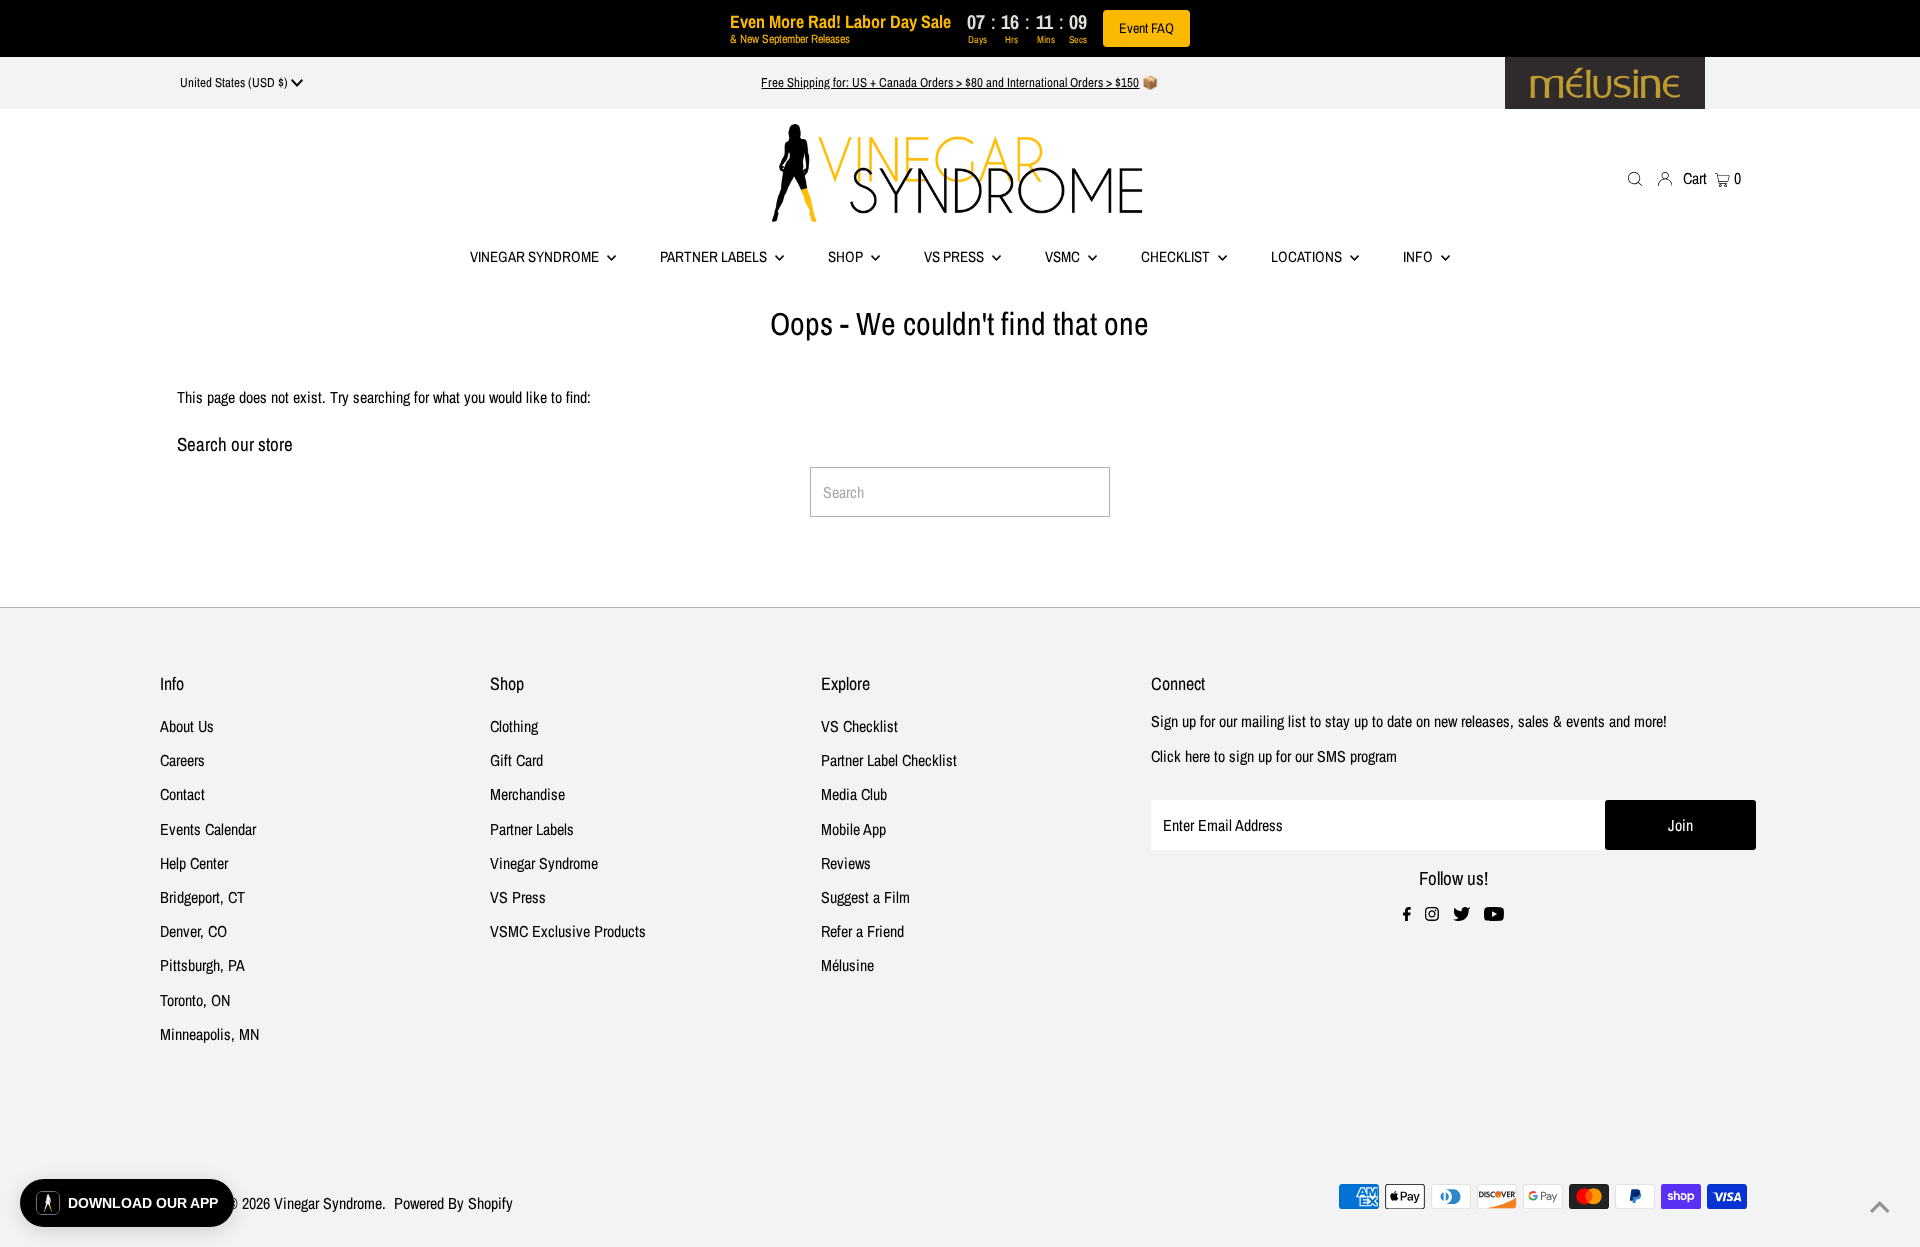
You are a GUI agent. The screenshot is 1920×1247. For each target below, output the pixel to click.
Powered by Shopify (453, 1203)
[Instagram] (1432, 915)
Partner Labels (715, 256)
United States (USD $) (235, 82)
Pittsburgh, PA (202, 965)
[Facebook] (1407, 915)
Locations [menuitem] (1308, 256)
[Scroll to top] (1880, 1207)
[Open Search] (1635, 177)
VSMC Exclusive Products (568, 931)
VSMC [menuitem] (1064, 256)
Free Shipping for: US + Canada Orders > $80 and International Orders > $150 (950, 82)
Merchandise (527, 794)
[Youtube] (1494, 915)
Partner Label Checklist (889, 760)
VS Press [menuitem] (955, 256)
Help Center (194, 863)
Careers (182, 760)
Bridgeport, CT (202, 897)
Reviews (846, 863)
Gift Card (516, 760)
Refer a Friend (862, 931)
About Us (187, 726)
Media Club (854, 794)
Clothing (514, 726)
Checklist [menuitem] (1177, 256)
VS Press (518, 897)
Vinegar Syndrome (536, 256)
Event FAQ (1146, 28)
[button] (127, 1203)
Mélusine (847, 965)
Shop (847, 256)
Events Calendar (208, 829)
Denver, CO (193, 931)
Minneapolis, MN (209, 1034)
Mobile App (853, 829)
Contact (182, 794)
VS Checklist (859, 726)
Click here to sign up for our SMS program (1274, 756)
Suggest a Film (865, 897)
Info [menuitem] (1419, 256)
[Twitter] (1461, 915)
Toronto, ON (195, 1000)
